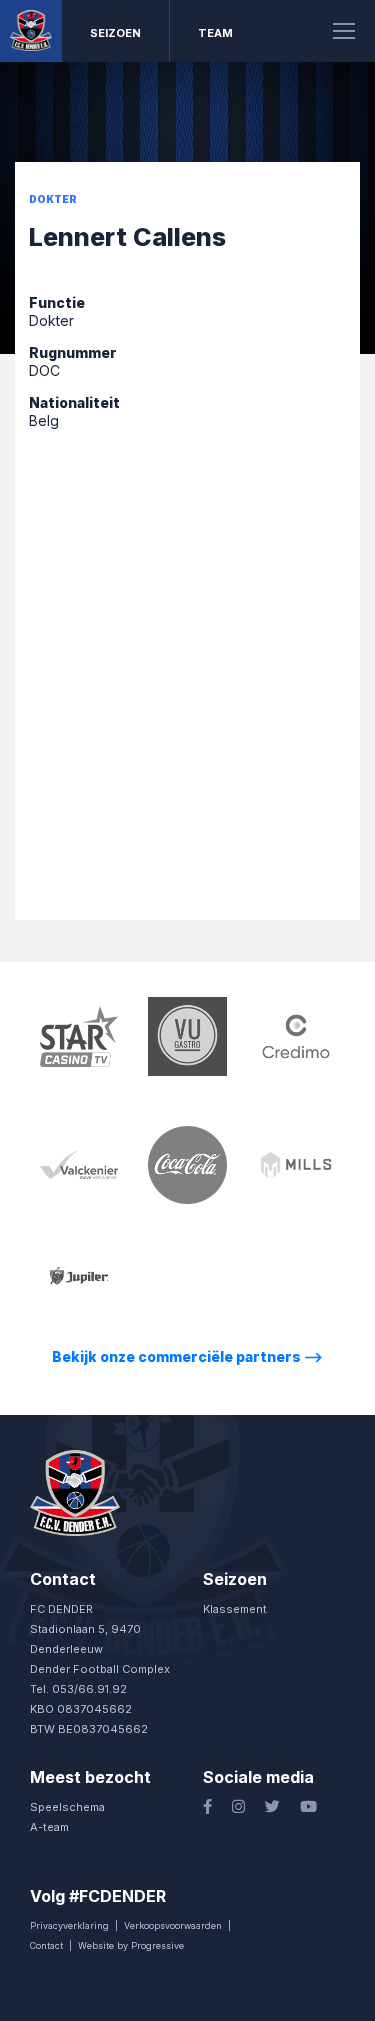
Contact (46, 1945)
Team (215, 33)
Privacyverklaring (69, 1925)
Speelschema (67, 1807)
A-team (49, 1827)
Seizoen (115, 33)
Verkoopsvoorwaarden (173, 1925)
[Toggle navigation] (344, 31)
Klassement (235, 1609)
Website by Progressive (131, 1945)
